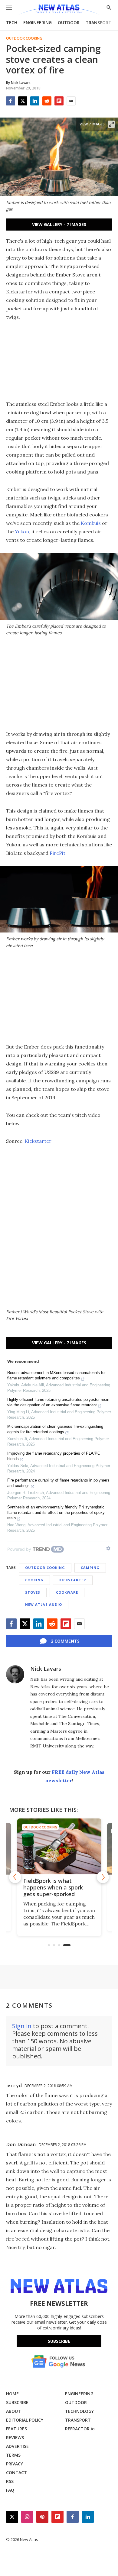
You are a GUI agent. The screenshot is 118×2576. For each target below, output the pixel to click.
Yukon (22, 532)
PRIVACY (15, 2464)
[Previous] (15, 1877)
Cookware (67, 1592)
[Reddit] (47, 101)
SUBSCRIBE (17, 2402)
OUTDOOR (69, 23)
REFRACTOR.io (80, 2429)
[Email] (71, 101)
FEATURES (16, 2429)
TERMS (13, 2455)
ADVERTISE (17, 2446)
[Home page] (59, 10)
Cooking (34, 1580)
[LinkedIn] (35, 101)
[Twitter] (23, 101)
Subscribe (59, 2341)
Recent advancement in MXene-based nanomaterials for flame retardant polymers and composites (56, 1375)
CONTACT (16, 2473)
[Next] (103, 1877)
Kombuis (91, 523)
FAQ (10, 2490)
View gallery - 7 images (59, 224)
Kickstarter (38, 1141)
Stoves (33, 1592)
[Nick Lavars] (15, 1674)
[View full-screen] (111, 124)
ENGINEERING (38, 23)
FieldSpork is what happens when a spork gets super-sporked (53, 1887)
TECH (12, 23)
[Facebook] (11, 101)
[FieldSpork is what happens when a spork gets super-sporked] (59, 1846)
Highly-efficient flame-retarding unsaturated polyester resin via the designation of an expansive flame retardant (58, 1402)
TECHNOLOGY (79, 2411)
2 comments (65, 1641)
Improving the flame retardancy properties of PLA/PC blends (54, 1456)
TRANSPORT (98, 23)
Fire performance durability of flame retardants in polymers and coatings (58, 1483)
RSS (10, 2481)
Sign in (22, 2026)
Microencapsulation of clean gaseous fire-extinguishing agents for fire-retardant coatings (55, 1429)
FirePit (57, 853)
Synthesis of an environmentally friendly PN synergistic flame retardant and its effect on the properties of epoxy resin (56, 1513)
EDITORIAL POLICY (25, 2420)
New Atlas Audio (44, 1604)
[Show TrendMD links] (108, 1548)
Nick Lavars (46, 1669)
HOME (12, 2394)
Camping (90, 1568)
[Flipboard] (59, 101)
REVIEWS (15, 2437)
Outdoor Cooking (24, 38)
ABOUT (13, 2411)
